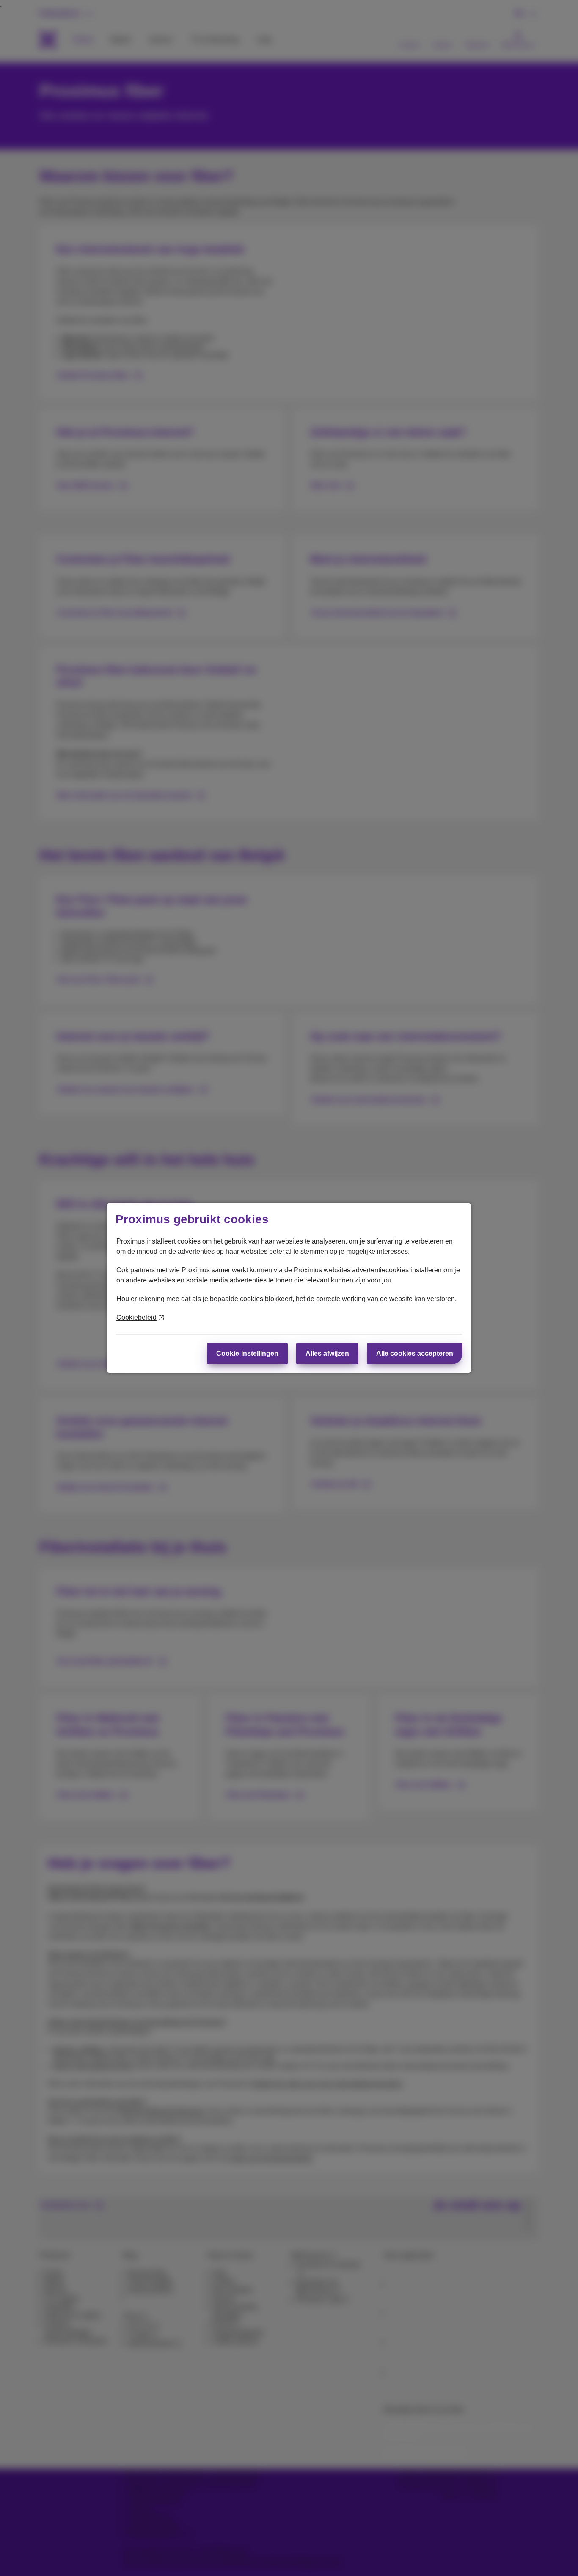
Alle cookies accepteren (415, 1353)
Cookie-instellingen (247, 1353)
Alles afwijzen (327, 1353)
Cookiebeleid (136, 1317)
